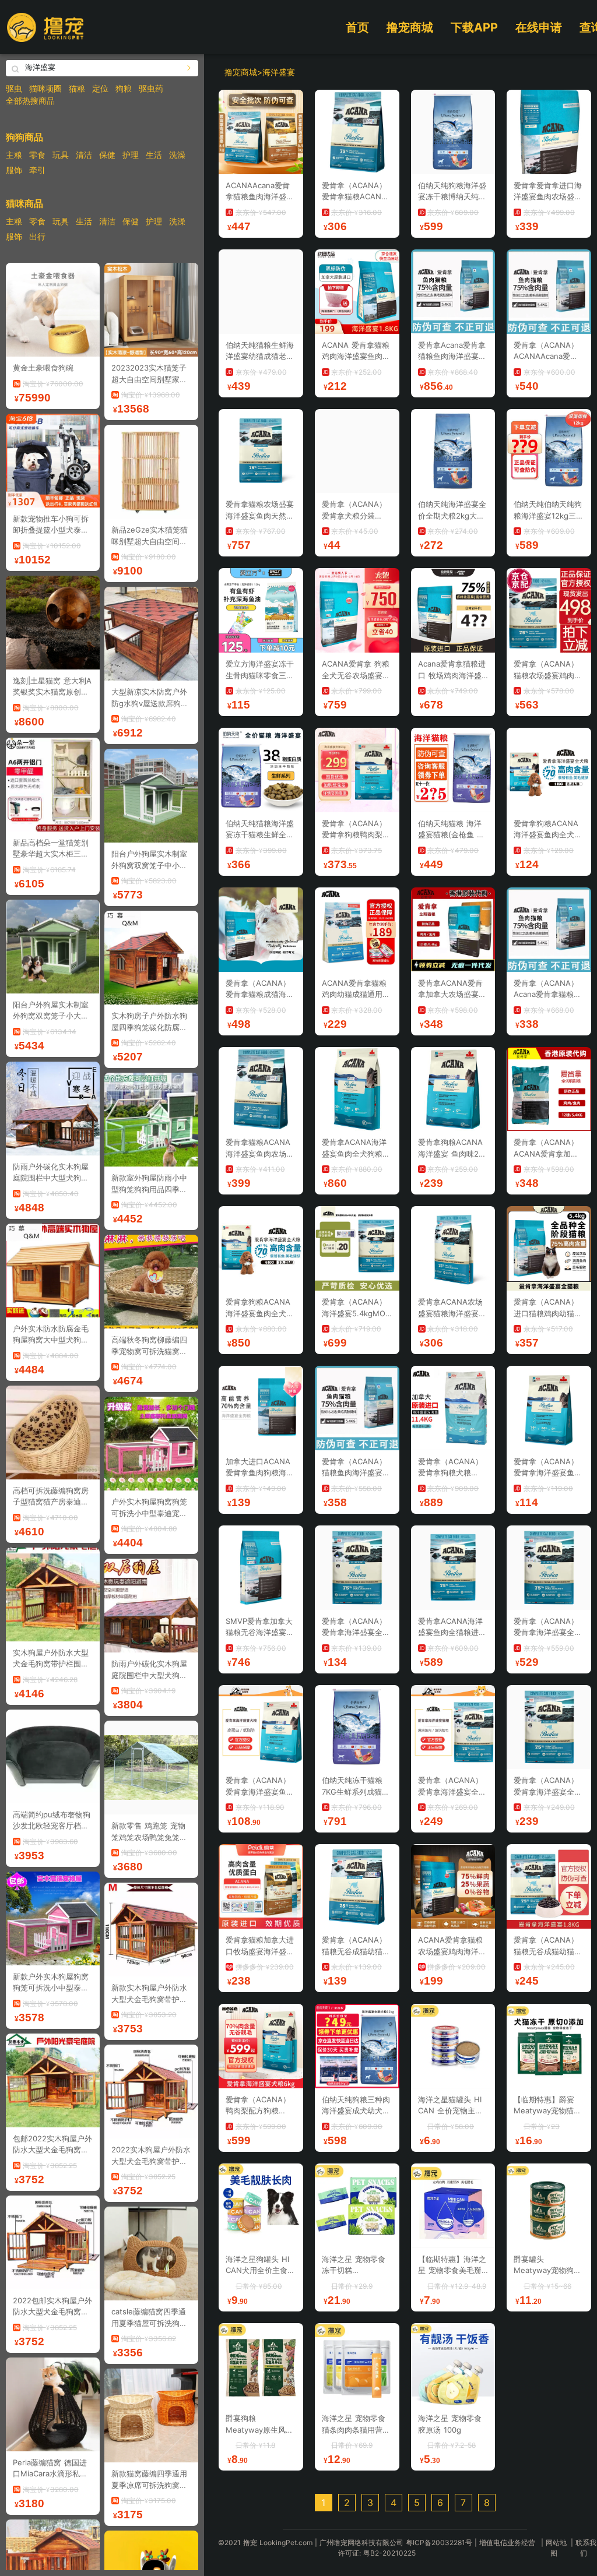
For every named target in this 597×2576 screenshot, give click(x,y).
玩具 (61, 155)
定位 (100, 88)
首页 (357, 27)
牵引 (37, 170)
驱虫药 (151, 88)
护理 (131, 155)
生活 (154, 155)
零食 (37, 155)
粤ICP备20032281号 (439, 2542)
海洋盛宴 (279, 72)
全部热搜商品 (30, 101)
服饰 (14, 170)
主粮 (14, 155)
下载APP (474, 27)
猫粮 (77, 88)
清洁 (84, 155)
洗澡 (177, 155)
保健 (107, 155)
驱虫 (14, 88)
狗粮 (124, 88)
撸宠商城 (410, 27)
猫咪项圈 (45, 88)
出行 (37, 236)
